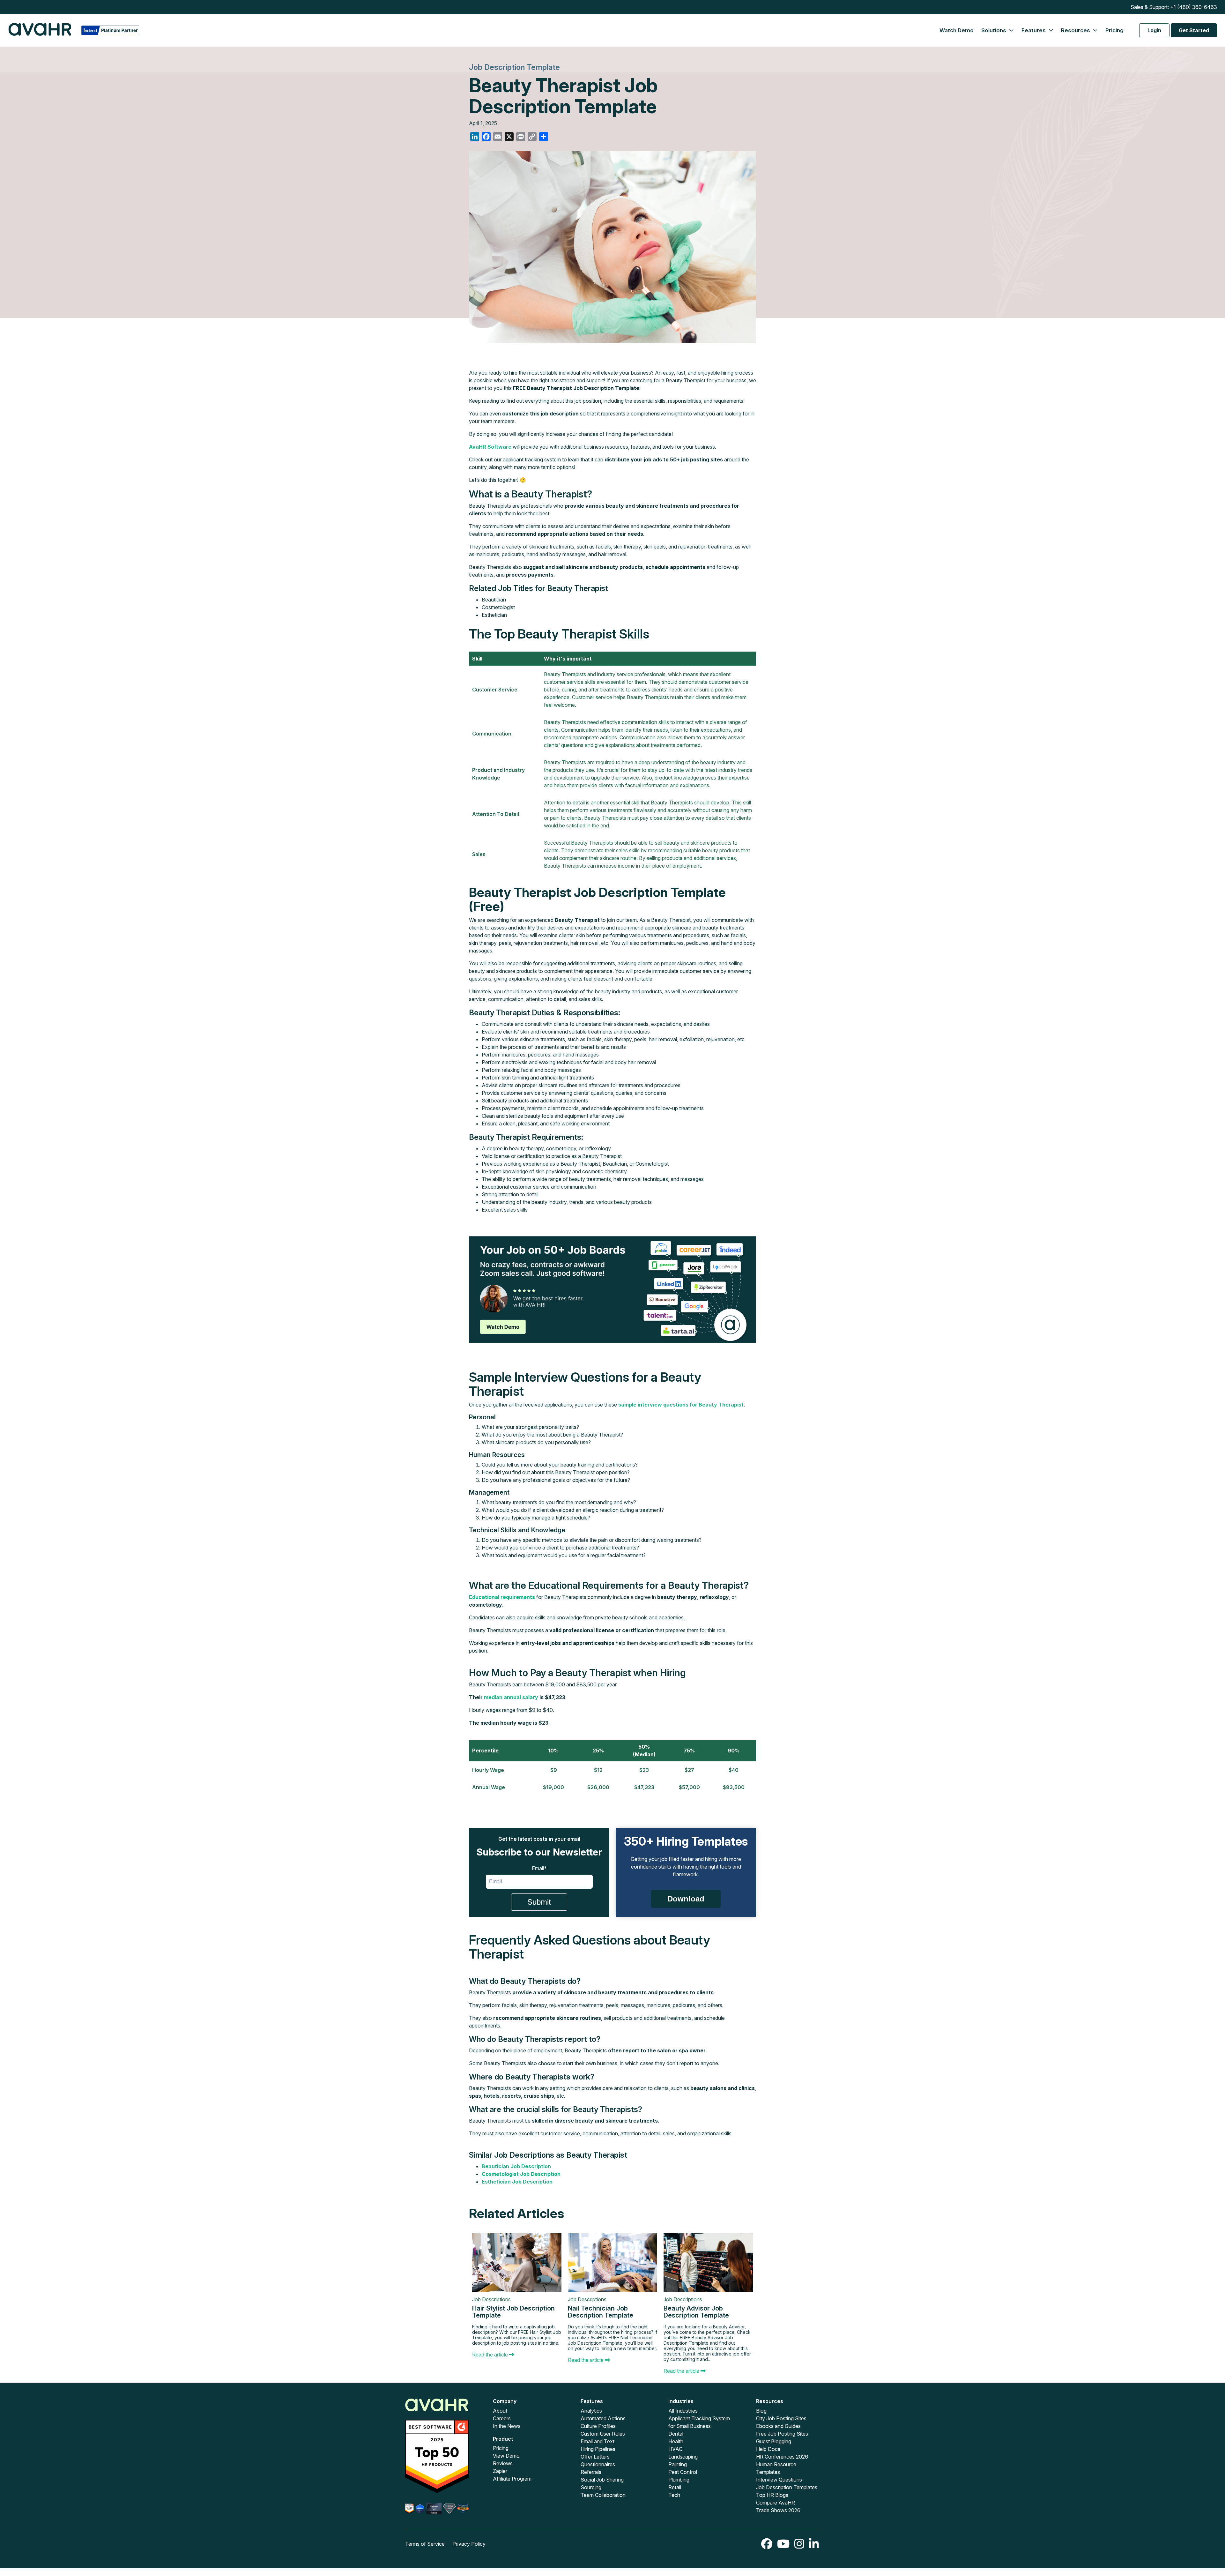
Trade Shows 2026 (778, 2510)
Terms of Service (425, 2544)
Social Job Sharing (602, 2480)
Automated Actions (603, 2418)
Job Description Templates (787, 2487)
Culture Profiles (598, 2426)
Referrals (591, 2472)
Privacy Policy (469, 2544)
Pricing (1114, 30)
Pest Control (683, 2472)
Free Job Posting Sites (782, 2434)
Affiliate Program (512, 2479)
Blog (761, 2411)
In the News (507, 2426)
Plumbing (679, 2480)
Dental (676, 2434)
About (500, 2411)
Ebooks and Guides (778, 2426)
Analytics (591, 2411)
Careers (502, 2418)
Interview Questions (779, 2480)
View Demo (506, 2456)
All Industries (683, 2411)
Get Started (1194, 30)
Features (1034, 30)
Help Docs (768, 2449)
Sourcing (591, 2487)
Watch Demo (957, 30)
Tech (674, 2495)
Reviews (503, 2463)
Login (1154, 30)
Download (686, 1899)
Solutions (994, 30)
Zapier (500, 2471)
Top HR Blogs (772, 2495)
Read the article (491, 2355)
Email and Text (598, 2441)
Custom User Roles (603, 2434)
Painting (678, 2464)
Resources (1076, 30)
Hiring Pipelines (598, 2449)
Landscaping (683, 2457)
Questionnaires (598, 2464)
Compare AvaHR (776, 2503)
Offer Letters (595, 2457)
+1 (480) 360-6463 (1194, 7)
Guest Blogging (774, 2441)
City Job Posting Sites (781, 2418)
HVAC (675, 2449)
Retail (675, 2487)
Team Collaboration (603, 2495)
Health (676, 2441)
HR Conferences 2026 (782, 2457)
